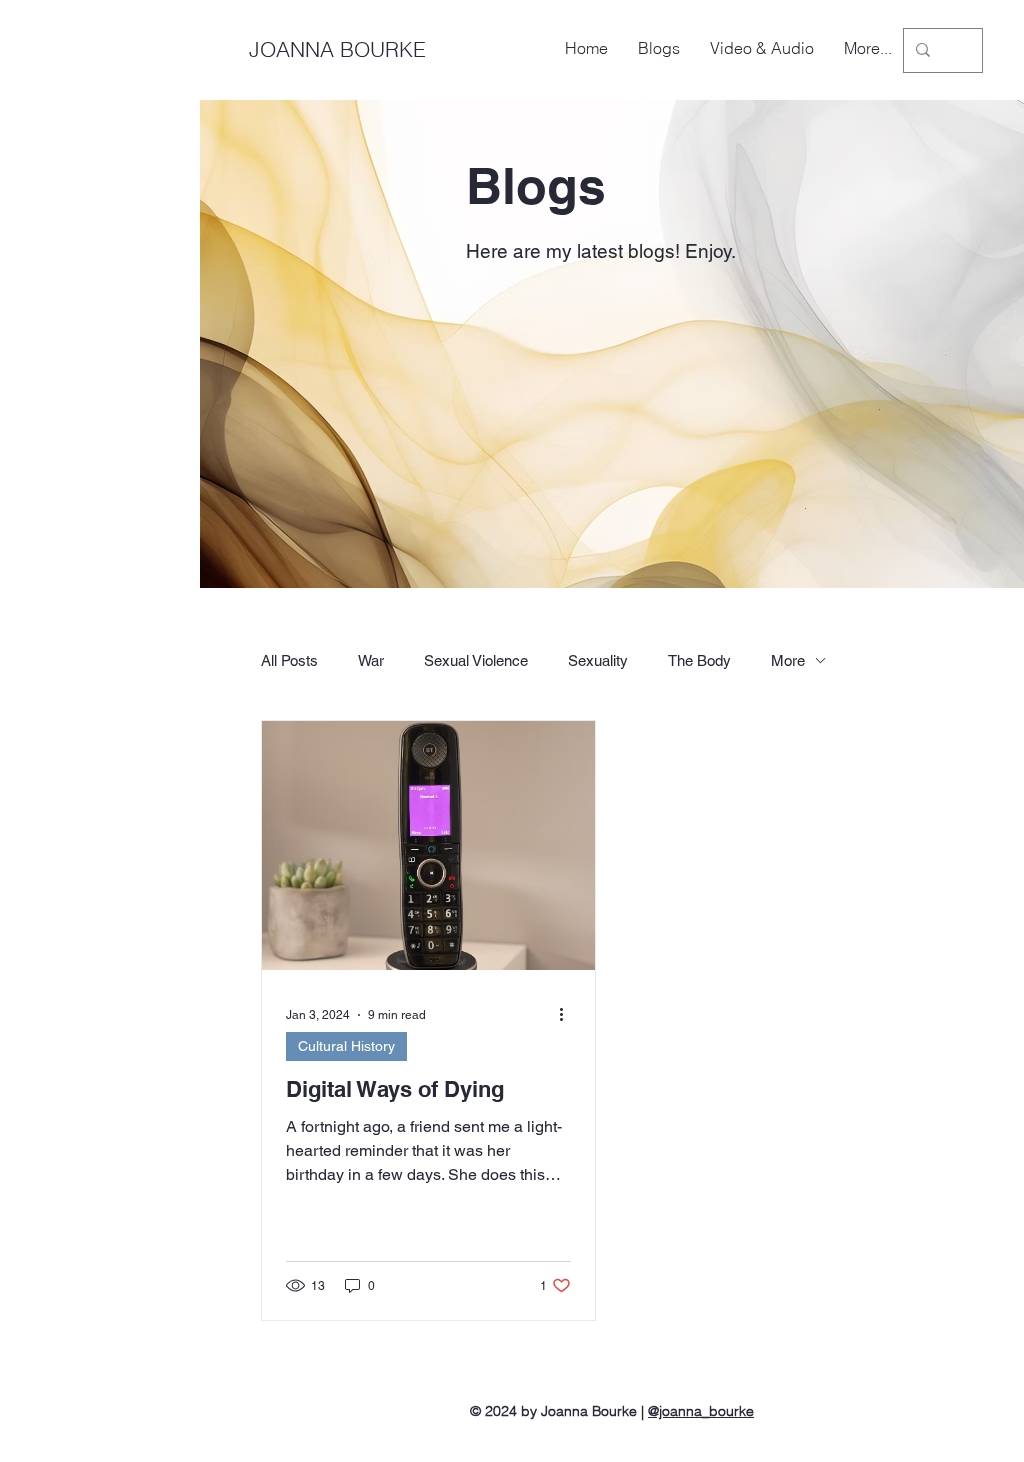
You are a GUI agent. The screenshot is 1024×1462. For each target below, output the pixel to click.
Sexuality (598, 660)
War (371, 660)
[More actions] (568, 1015)
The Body (699, 660)
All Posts (289, 660)
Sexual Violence (476, 660)
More (788, 660)
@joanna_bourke (701, 1411)
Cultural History (346, 1046)
